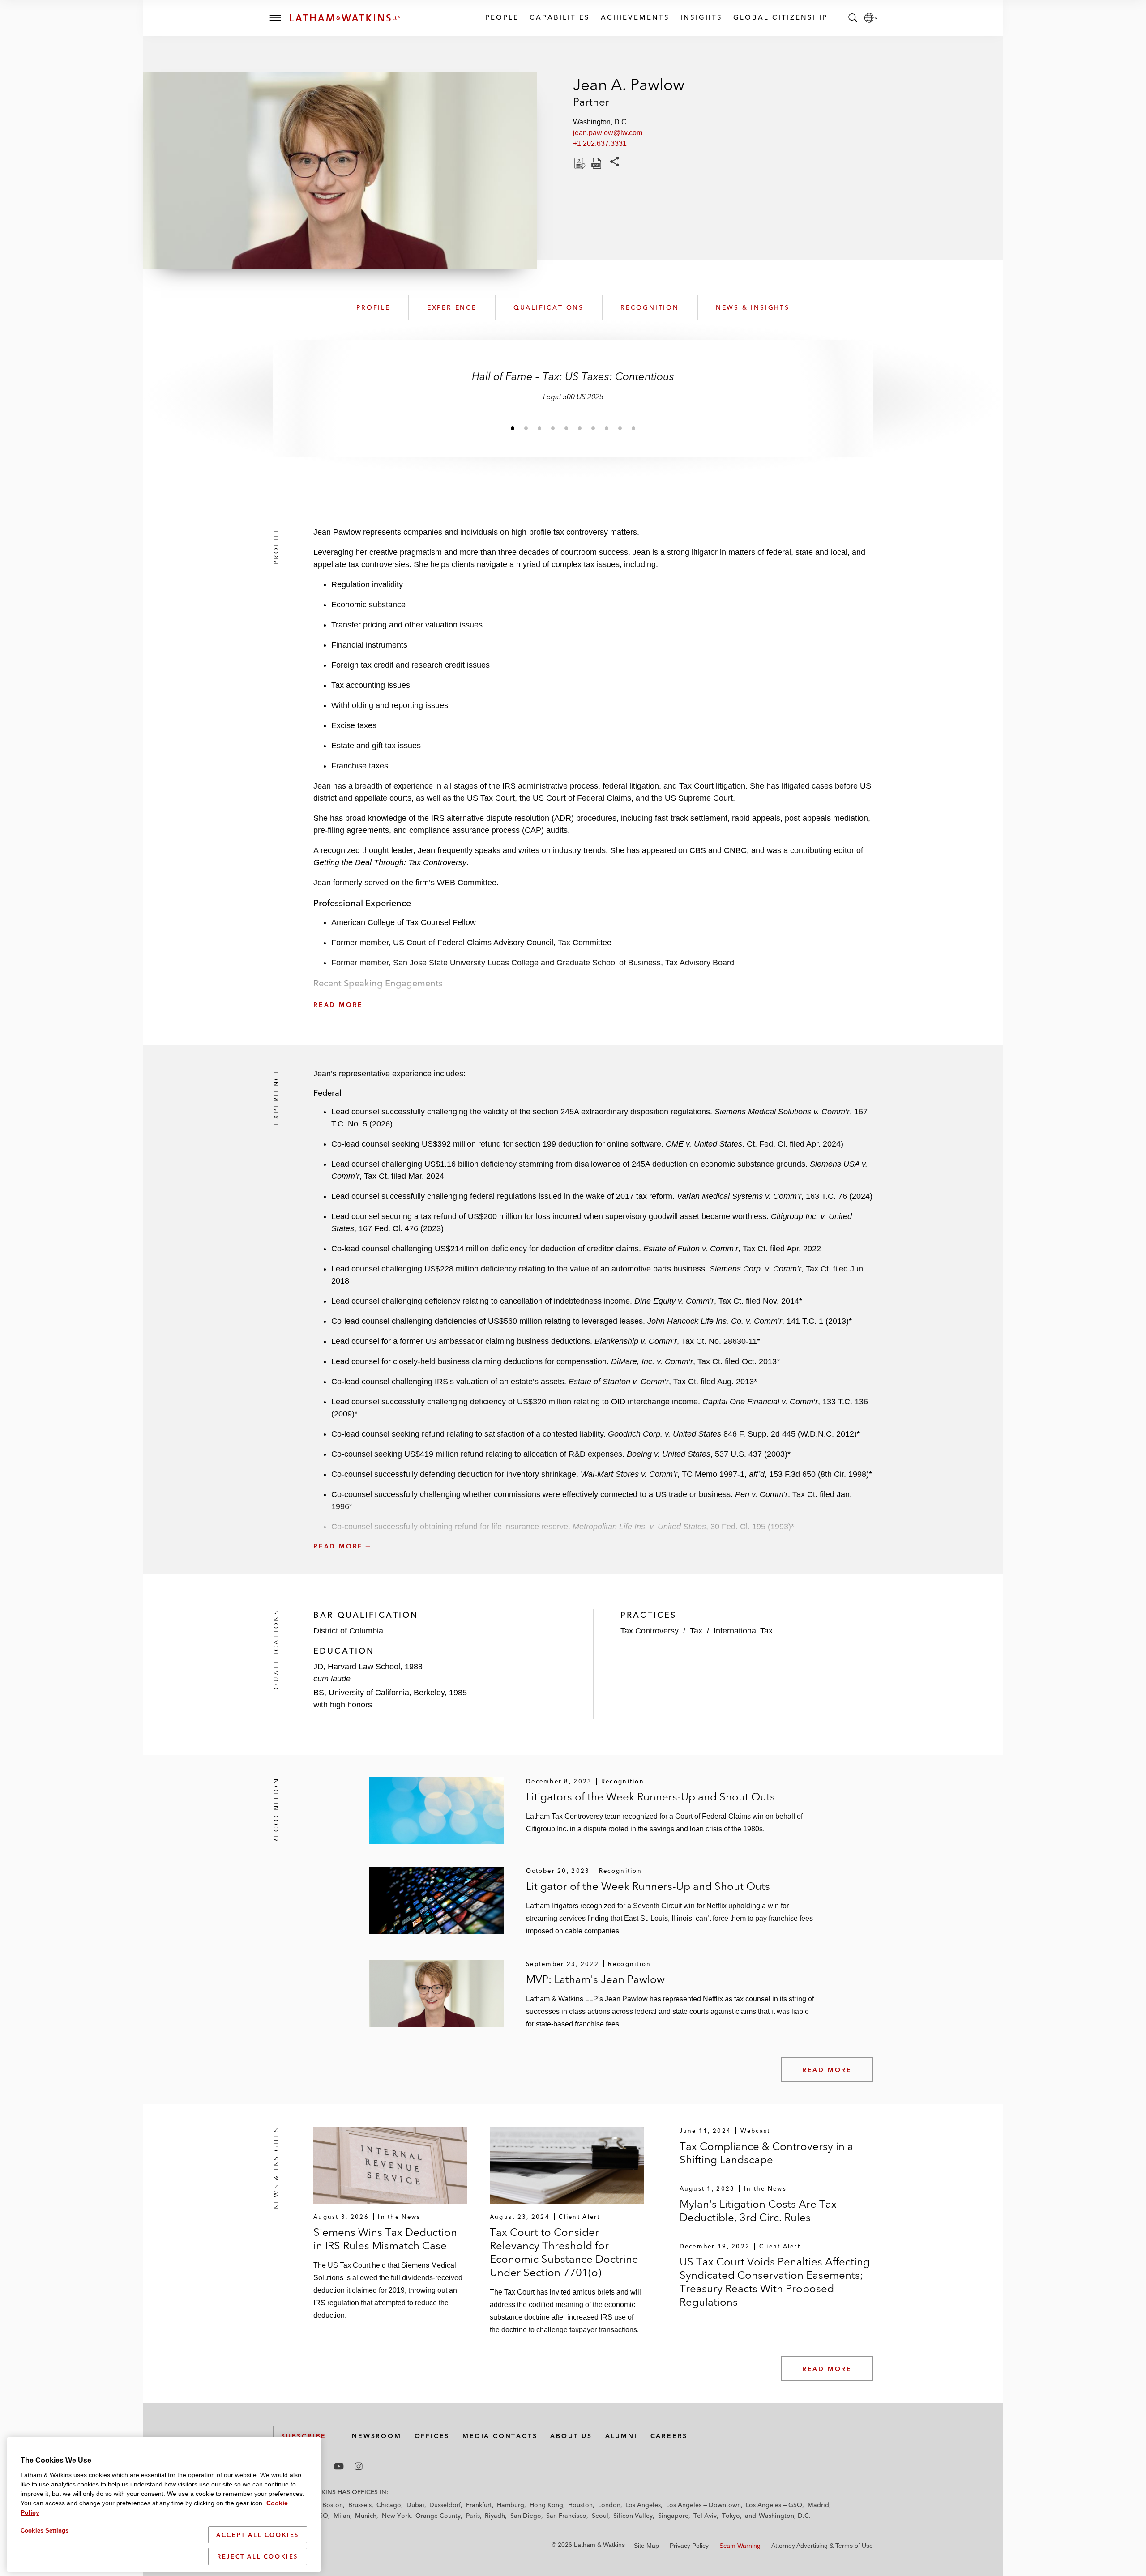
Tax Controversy (650, 1631)
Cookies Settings (45, 2531)
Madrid (818, 2505)
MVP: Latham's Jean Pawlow (595, 1979)
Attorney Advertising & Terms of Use (822, 2546)
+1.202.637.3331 (600, 143)
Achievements (635, 17)
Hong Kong (546, 2505)
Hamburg (511, 2505)
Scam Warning (740, 2546)
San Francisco (566, 2516)
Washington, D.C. (785, 2516)
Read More (827, 2070)
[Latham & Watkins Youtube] (339, 2466)
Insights (701, 17)
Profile (373, 307)
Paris (473, 2516)
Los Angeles (643, 2505)
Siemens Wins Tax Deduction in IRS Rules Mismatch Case (385, 2239)
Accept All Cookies (258, 2535)
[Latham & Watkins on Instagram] (359, 2466)
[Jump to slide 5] (566, 428)
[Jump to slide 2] (526, 428)
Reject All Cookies (258, 2556)
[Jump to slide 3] (539, 428)
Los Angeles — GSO (774, 2505)
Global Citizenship (780, 17)
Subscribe (304, 2436)
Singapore (673, 2516)
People (502, 17)
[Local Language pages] (871, 18)
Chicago (389, 2505)
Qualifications (549, 307)
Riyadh (495, 2516)
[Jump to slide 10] (633, 428)
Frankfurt (479, 2505)
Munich (366, 2516)
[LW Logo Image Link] (345, 18)
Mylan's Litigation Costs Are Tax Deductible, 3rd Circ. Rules (758, 2211)
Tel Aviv (705, 2516)
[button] (593, 985)
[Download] (579, 163)
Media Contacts (500, 2436)
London (609, 2505)
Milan (342, 2516)
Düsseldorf (445, 2505)
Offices (432, 2436)
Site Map (646, 2546)
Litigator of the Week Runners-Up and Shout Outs (648, 1886)
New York (396, 2516)
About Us (571, 2436)
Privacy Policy (689, 2546)
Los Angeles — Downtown (703, 2505)
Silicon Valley (633, 2516)
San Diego (526, 2516)
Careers (669, 2436)
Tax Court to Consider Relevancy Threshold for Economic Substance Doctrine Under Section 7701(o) (564, 2252)
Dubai (415, 2505)
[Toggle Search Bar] (853, 18)
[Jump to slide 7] (593, 428)
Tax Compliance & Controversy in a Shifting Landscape (766, 2153)
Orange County (438, 2516)
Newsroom (376, 2436)
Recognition (650, 307)
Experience (452, 307)
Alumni (621, 2436)
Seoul (600, 2516)
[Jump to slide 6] (580, 428)
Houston (580, 2505)
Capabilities (559, 17)
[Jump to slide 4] (553, 428)
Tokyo (731, 2516)
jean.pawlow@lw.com (608, 133)
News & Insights (753, 307)
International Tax (743, 1631)
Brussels (360, 2505)
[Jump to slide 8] (607, 428)
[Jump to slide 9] (620, 428)
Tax (696, 1631)
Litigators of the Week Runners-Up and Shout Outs (650, 1797)
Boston (333, 2505)
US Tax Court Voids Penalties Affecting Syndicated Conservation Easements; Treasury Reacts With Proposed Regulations (775, 2282)
